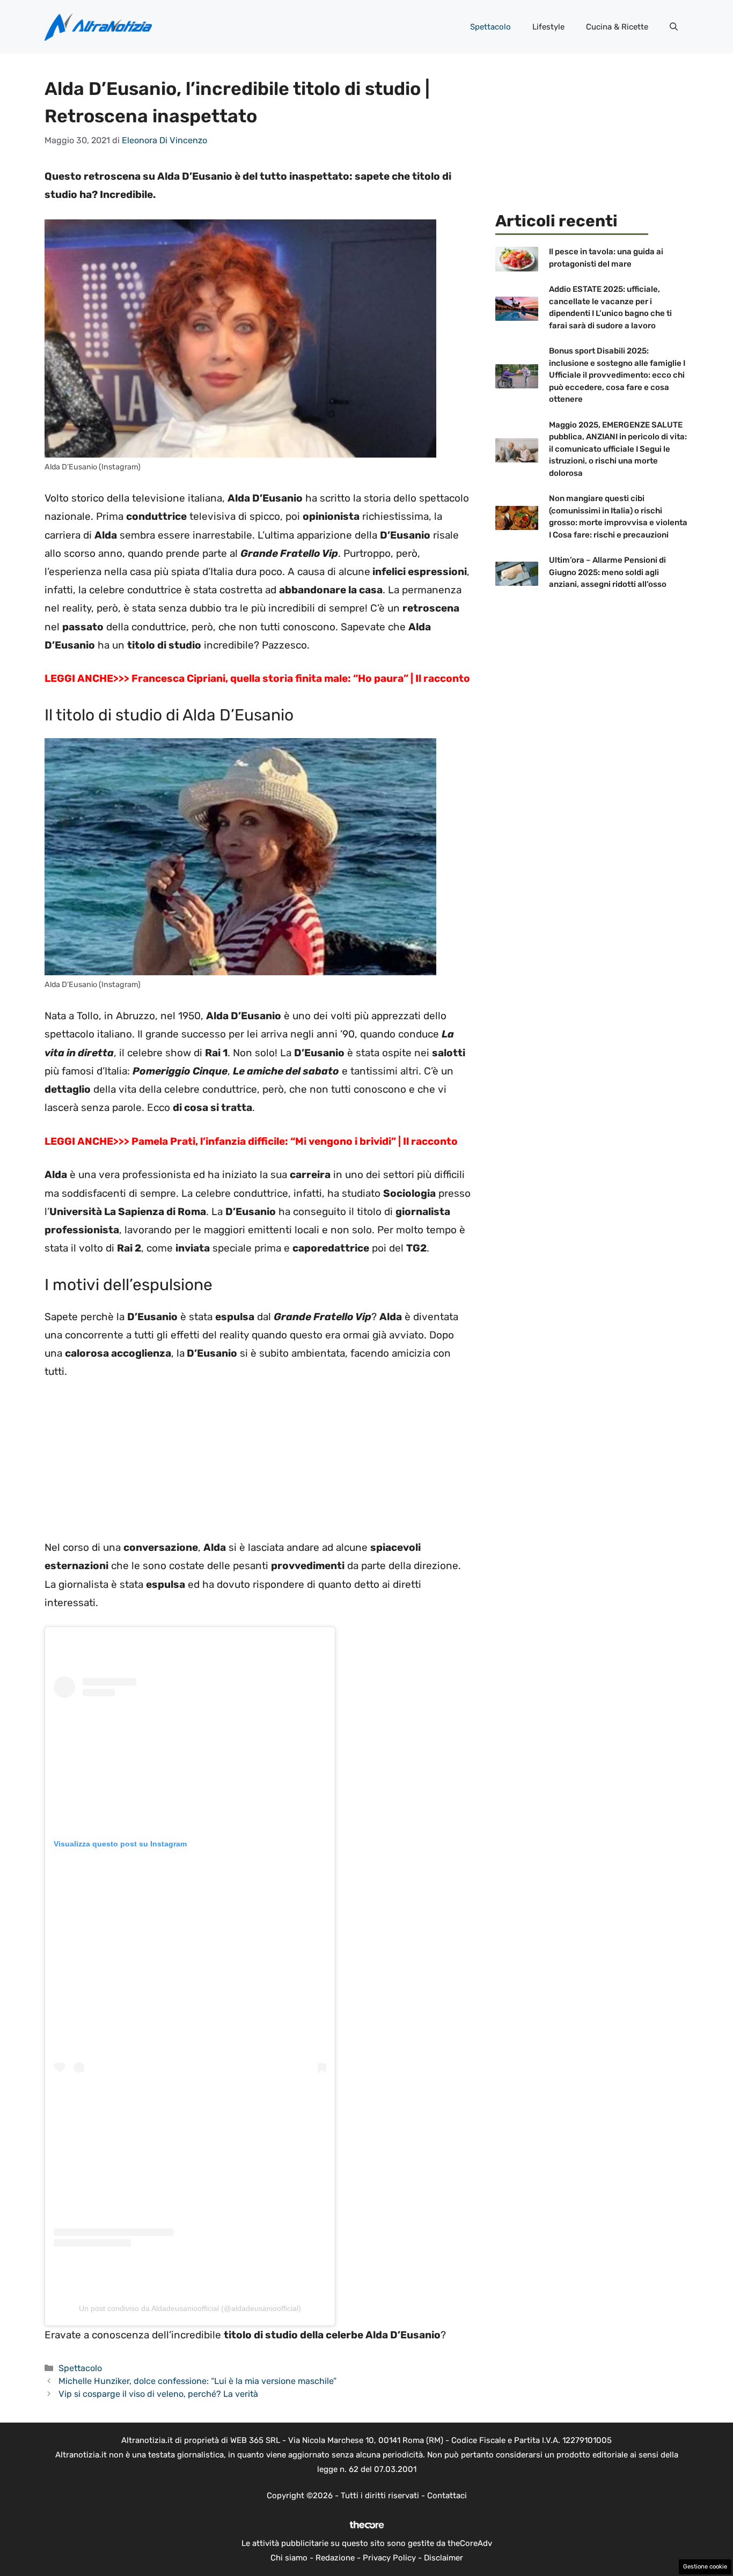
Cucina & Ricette (617, 27)
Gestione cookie (705, 2567)
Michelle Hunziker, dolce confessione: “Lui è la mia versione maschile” (197, 2381)
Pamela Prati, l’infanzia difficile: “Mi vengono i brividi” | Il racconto (295, 1141)
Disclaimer (444, 2558)
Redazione (335, 2558)
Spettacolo (490, 27)
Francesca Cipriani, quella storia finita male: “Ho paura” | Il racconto (301, 678)
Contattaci (447, 2496)
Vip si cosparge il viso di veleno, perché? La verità (158, 2394)
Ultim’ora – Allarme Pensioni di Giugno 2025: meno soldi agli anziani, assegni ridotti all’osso (608, 572)
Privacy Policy (389, 2558)
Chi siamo (289, 2558)
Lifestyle (548, 27)
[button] (674, 27)
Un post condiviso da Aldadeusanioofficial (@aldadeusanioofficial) (190, 2308)
